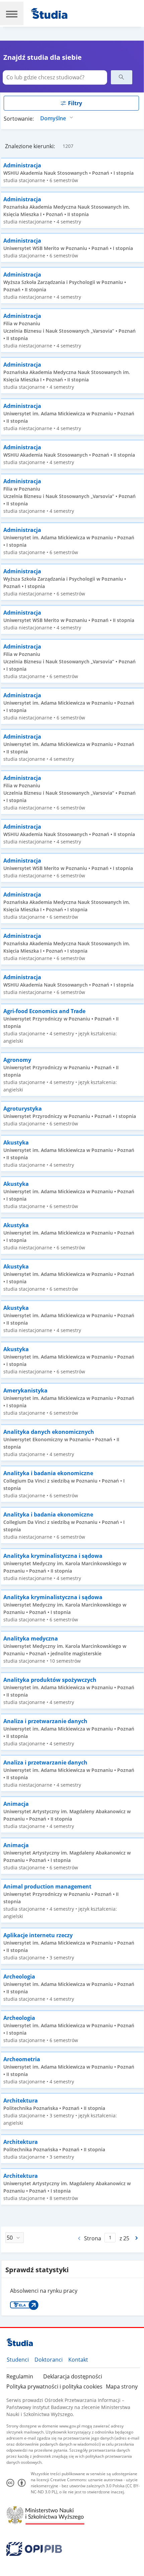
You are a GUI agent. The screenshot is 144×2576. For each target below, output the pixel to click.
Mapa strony (122, 2386)
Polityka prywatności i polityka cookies (54, 2386)
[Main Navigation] (12, 13)
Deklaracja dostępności (73, 2376)
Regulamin (20, 2376)
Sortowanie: (19, 119)
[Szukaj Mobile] (122, 77)
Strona (93, 2238)
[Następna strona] (137, 2238)
